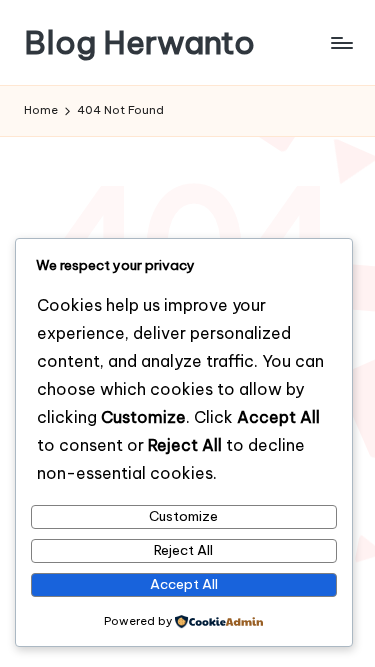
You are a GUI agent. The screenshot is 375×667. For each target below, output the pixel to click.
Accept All (184, 584)
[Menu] (341, 42)
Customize (183, 516)
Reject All (183, 550)
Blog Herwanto (139, 42)
